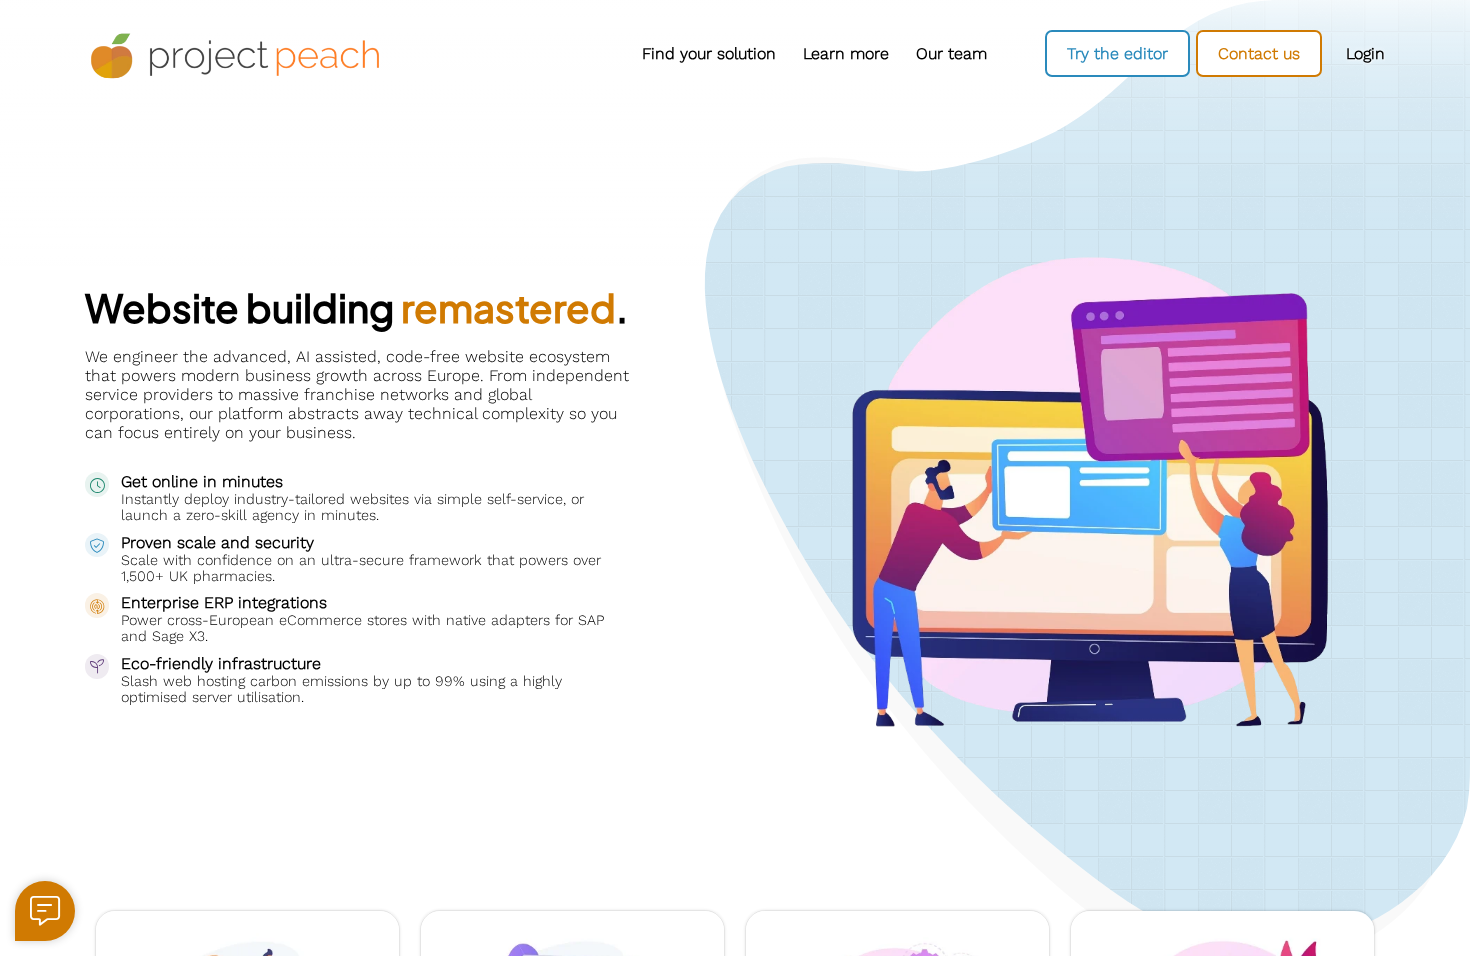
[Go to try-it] (1117, 53)
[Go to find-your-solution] (708, 54)
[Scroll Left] (425, 53)
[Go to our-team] (951, 54)
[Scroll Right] (1005, 53)
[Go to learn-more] (845, 54)
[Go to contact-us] (1259, 53)
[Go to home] (235, 56)
